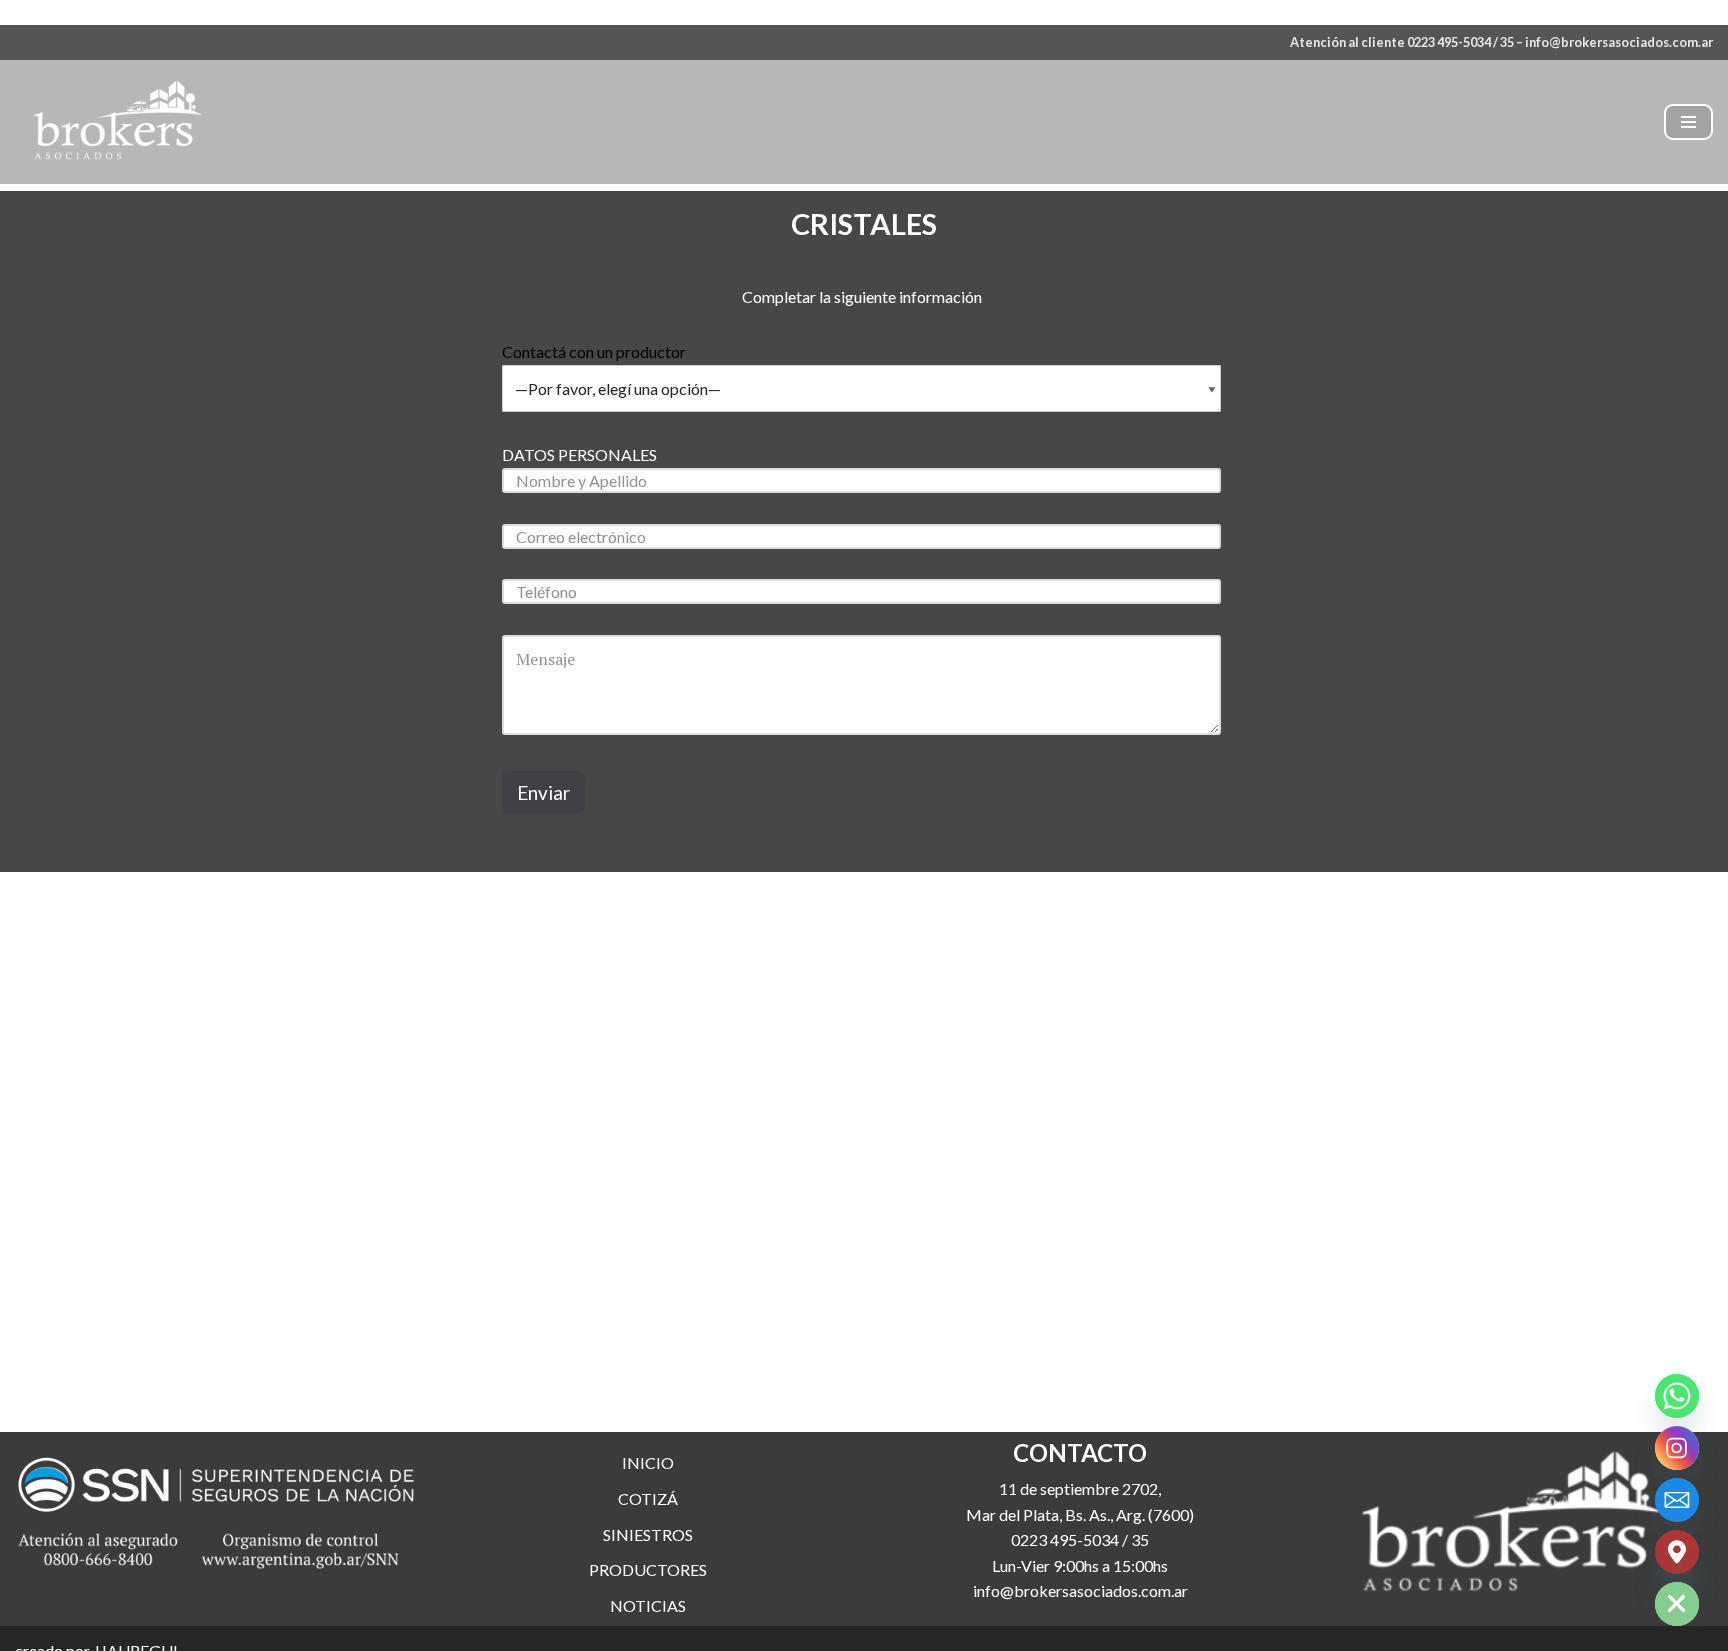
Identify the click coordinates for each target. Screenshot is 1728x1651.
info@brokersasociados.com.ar (1619, 42)
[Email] (1677, 1500)
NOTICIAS (648, 1605)
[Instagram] (1677, 1448)
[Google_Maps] (1677, 1552)
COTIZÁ (648, 1498)
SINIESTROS (648, 1534)
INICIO (648, 1462)
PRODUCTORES (648, 1569)
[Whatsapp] (1677, 1396)
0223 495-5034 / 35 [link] (1080, 1539)
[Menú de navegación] (1688, 122)
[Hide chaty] (1677, 1604)
